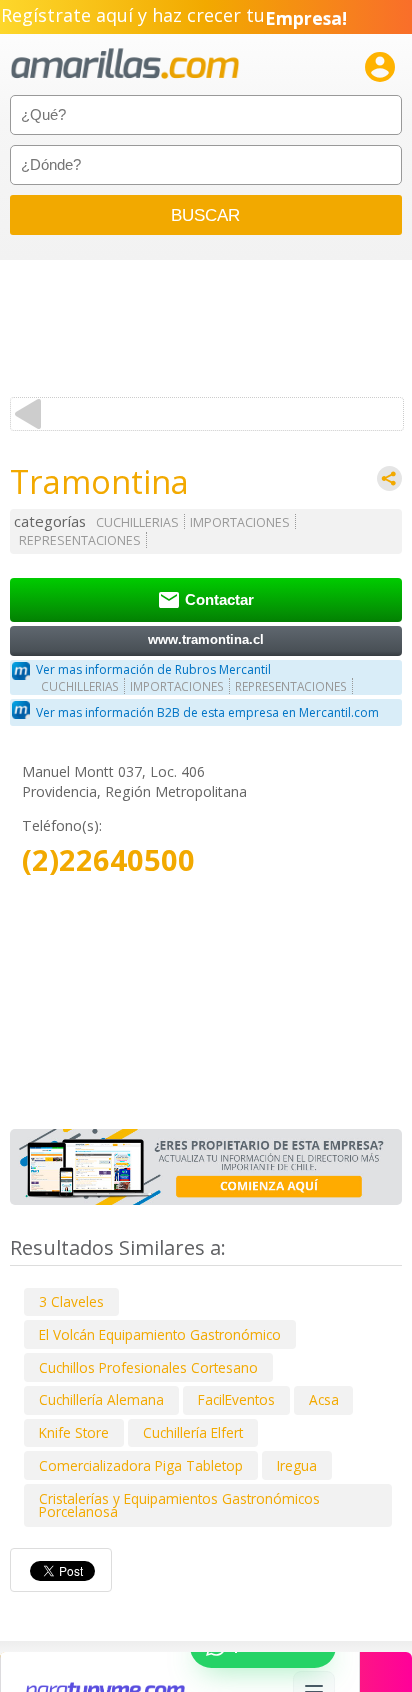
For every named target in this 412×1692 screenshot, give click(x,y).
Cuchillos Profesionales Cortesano (148, 1367)
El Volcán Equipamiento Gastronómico (160, 1334)
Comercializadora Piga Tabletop (141, 1465)
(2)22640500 (108, 860)
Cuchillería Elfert (193, 1432)
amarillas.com (125, 64)
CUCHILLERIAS (137, 522)
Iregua (297, 1465)
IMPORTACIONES (240, 522)
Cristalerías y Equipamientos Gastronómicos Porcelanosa (179, 1505)
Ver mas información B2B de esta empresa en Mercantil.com (207, 712)
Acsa (324, 1399)
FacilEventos (236, 1399)
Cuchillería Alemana (101, 1399)
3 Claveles (71, 1301)
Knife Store (74, 1432)
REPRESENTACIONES (80, 540)
